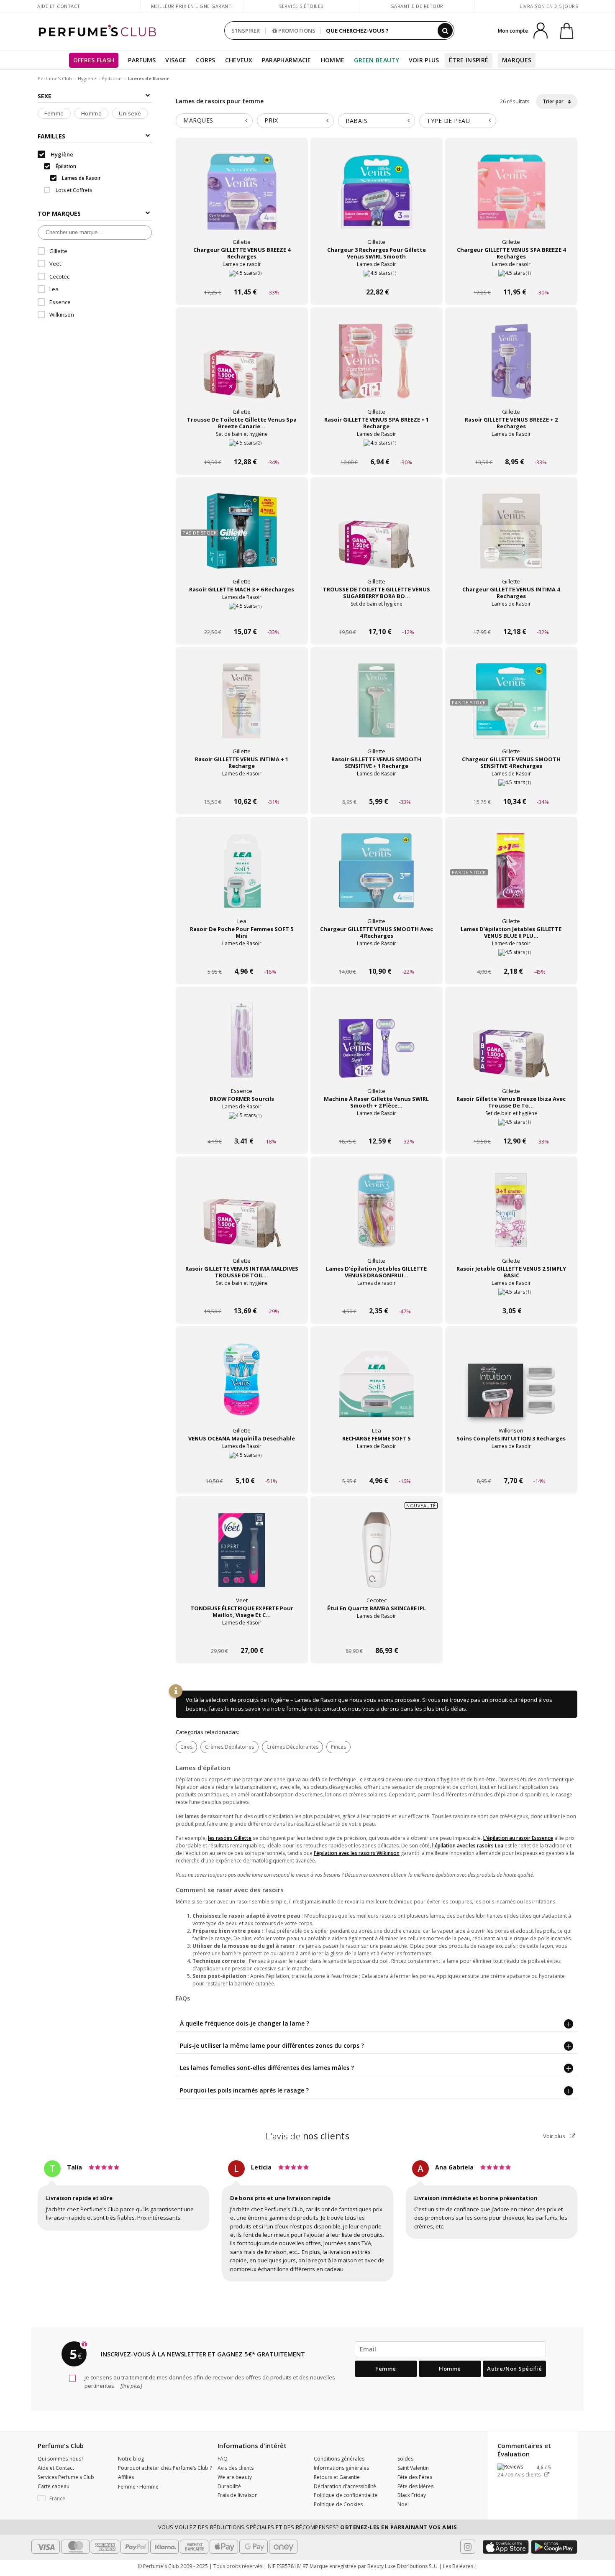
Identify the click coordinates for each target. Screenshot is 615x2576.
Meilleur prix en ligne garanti (192, 6)
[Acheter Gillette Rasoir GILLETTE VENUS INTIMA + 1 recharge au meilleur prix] (242, 709)
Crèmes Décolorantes (292, 1747)
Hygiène (87, 78)
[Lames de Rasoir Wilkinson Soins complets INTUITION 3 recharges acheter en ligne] (511, 1465)
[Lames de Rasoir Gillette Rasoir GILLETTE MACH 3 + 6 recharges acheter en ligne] (242, 616)
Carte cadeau (54, 2486)
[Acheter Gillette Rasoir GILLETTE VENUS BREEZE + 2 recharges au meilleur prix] (511, 369)
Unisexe (130, 113)
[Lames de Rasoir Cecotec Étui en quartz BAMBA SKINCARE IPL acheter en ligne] (377, 1635)
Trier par (554, 101)
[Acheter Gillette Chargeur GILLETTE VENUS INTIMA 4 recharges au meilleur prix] (511, 539)
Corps (206, 60)
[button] (72, 2499)
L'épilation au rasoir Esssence (518, 1838)
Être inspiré (469, 60)
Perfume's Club (55, 78)
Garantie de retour (417, 6)
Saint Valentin (413, 2468)
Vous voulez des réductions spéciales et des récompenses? (308, 2527)
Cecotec (59, 276)
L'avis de (308, 2136)
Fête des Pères (415, 2477)
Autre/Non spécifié (514, 2369)
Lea (54, 289)
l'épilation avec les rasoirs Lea (468, 1846)
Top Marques (59, 214)
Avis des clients (236, 2468)
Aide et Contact (59, 6)
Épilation (112, 78)
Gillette (58, 251)
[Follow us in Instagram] (468, 2547)
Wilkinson (62, 315)
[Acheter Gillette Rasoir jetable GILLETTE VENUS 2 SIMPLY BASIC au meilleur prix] (511, 1218)
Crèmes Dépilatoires (229, 1747)
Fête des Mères (415, 2486)
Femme (54, 113)
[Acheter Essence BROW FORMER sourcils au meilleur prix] (242, 1049)
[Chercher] (445, 31)
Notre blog (131, 2459)
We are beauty (235, 2477)
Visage (176, 60)
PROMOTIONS (296, 31)
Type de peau (448, 121)
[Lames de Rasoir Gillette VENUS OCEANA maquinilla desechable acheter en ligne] (242, 1465)
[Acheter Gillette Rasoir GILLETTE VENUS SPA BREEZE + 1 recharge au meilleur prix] (377, 369)
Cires (186, 1747)
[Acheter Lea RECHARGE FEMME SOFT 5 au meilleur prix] (377, 1388)
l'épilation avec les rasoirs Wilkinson (357, 1853)
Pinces (338, 1747)
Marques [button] (198, 120)
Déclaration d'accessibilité (345, 2486)
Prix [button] (271, 120)
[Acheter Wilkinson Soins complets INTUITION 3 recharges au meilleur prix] (511, 1388)
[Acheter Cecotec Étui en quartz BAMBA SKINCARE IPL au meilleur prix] (377, 1558)
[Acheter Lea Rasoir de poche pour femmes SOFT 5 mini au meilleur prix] (242, 879)
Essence (60, 302)
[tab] (214, 121)
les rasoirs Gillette (230, 1838)
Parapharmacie (287, 60)
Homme (333, 60)
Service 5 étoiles (301, 6)
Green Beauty (377, 60)
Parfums (142, 60)
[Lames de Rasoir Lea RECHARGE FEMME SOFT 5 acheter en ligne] (377, 1465)
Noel (403, 2504)
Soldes (405, 2459)
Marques (517, 60)
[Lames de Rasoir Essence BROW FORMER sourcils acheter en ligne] (242, 1125)
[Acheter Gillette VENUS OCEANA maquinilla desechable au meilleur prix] (242, 1388)
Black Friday (412, 2495)
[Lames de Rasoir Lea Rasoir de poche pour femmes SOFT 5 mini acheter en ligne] (242, 955)
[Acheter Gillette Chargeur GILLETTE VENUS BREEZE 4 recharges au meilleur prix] (242, 200)
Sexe (45, 96)
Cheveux (239, 60)
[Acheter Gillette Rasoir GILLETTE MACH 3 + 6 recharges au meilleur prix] (242, 539)
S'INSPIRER (246, 31)
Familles (51, 136)
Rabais (356, 121)
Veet (55, 263)
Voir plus (555, 2136)
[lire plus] (131, 2386)
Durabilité (229, 2486)
